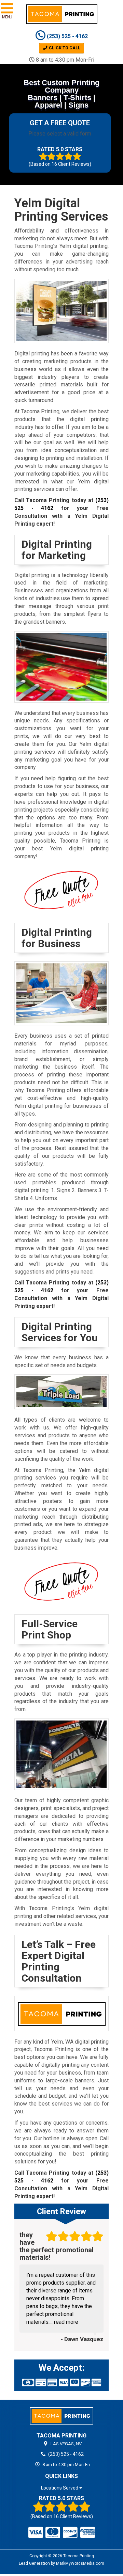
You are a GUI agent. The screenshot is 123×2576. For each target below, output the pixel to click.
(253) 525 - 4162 (67, 36)
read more (66, 2322)
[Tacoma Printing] (61, 2416)
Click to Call (64, 48)
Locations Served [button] (60, 2488)
